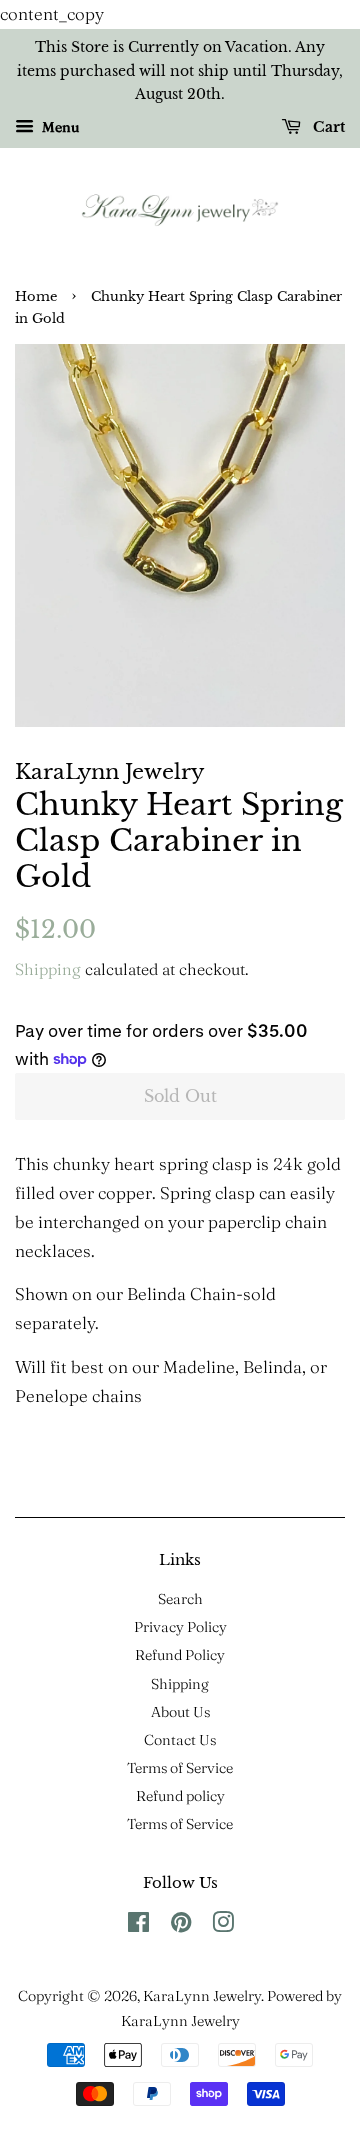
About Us (180, 1712)
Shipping (48, 969)
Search (180, 1599)
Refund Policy (180, 1655)
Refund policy (180, 1796)
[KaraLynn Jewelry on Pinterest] (181, 1926)
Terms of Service (180, 1768)
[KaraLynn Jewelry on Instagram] (223, 1926)
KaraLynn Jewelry (202, 1996)
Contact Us (180, 1740)
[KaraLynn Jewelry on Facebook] (138, 1926)
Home (36, 296)
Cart (327, 128)
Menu (59, 127)
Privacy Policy (180, 1627)
